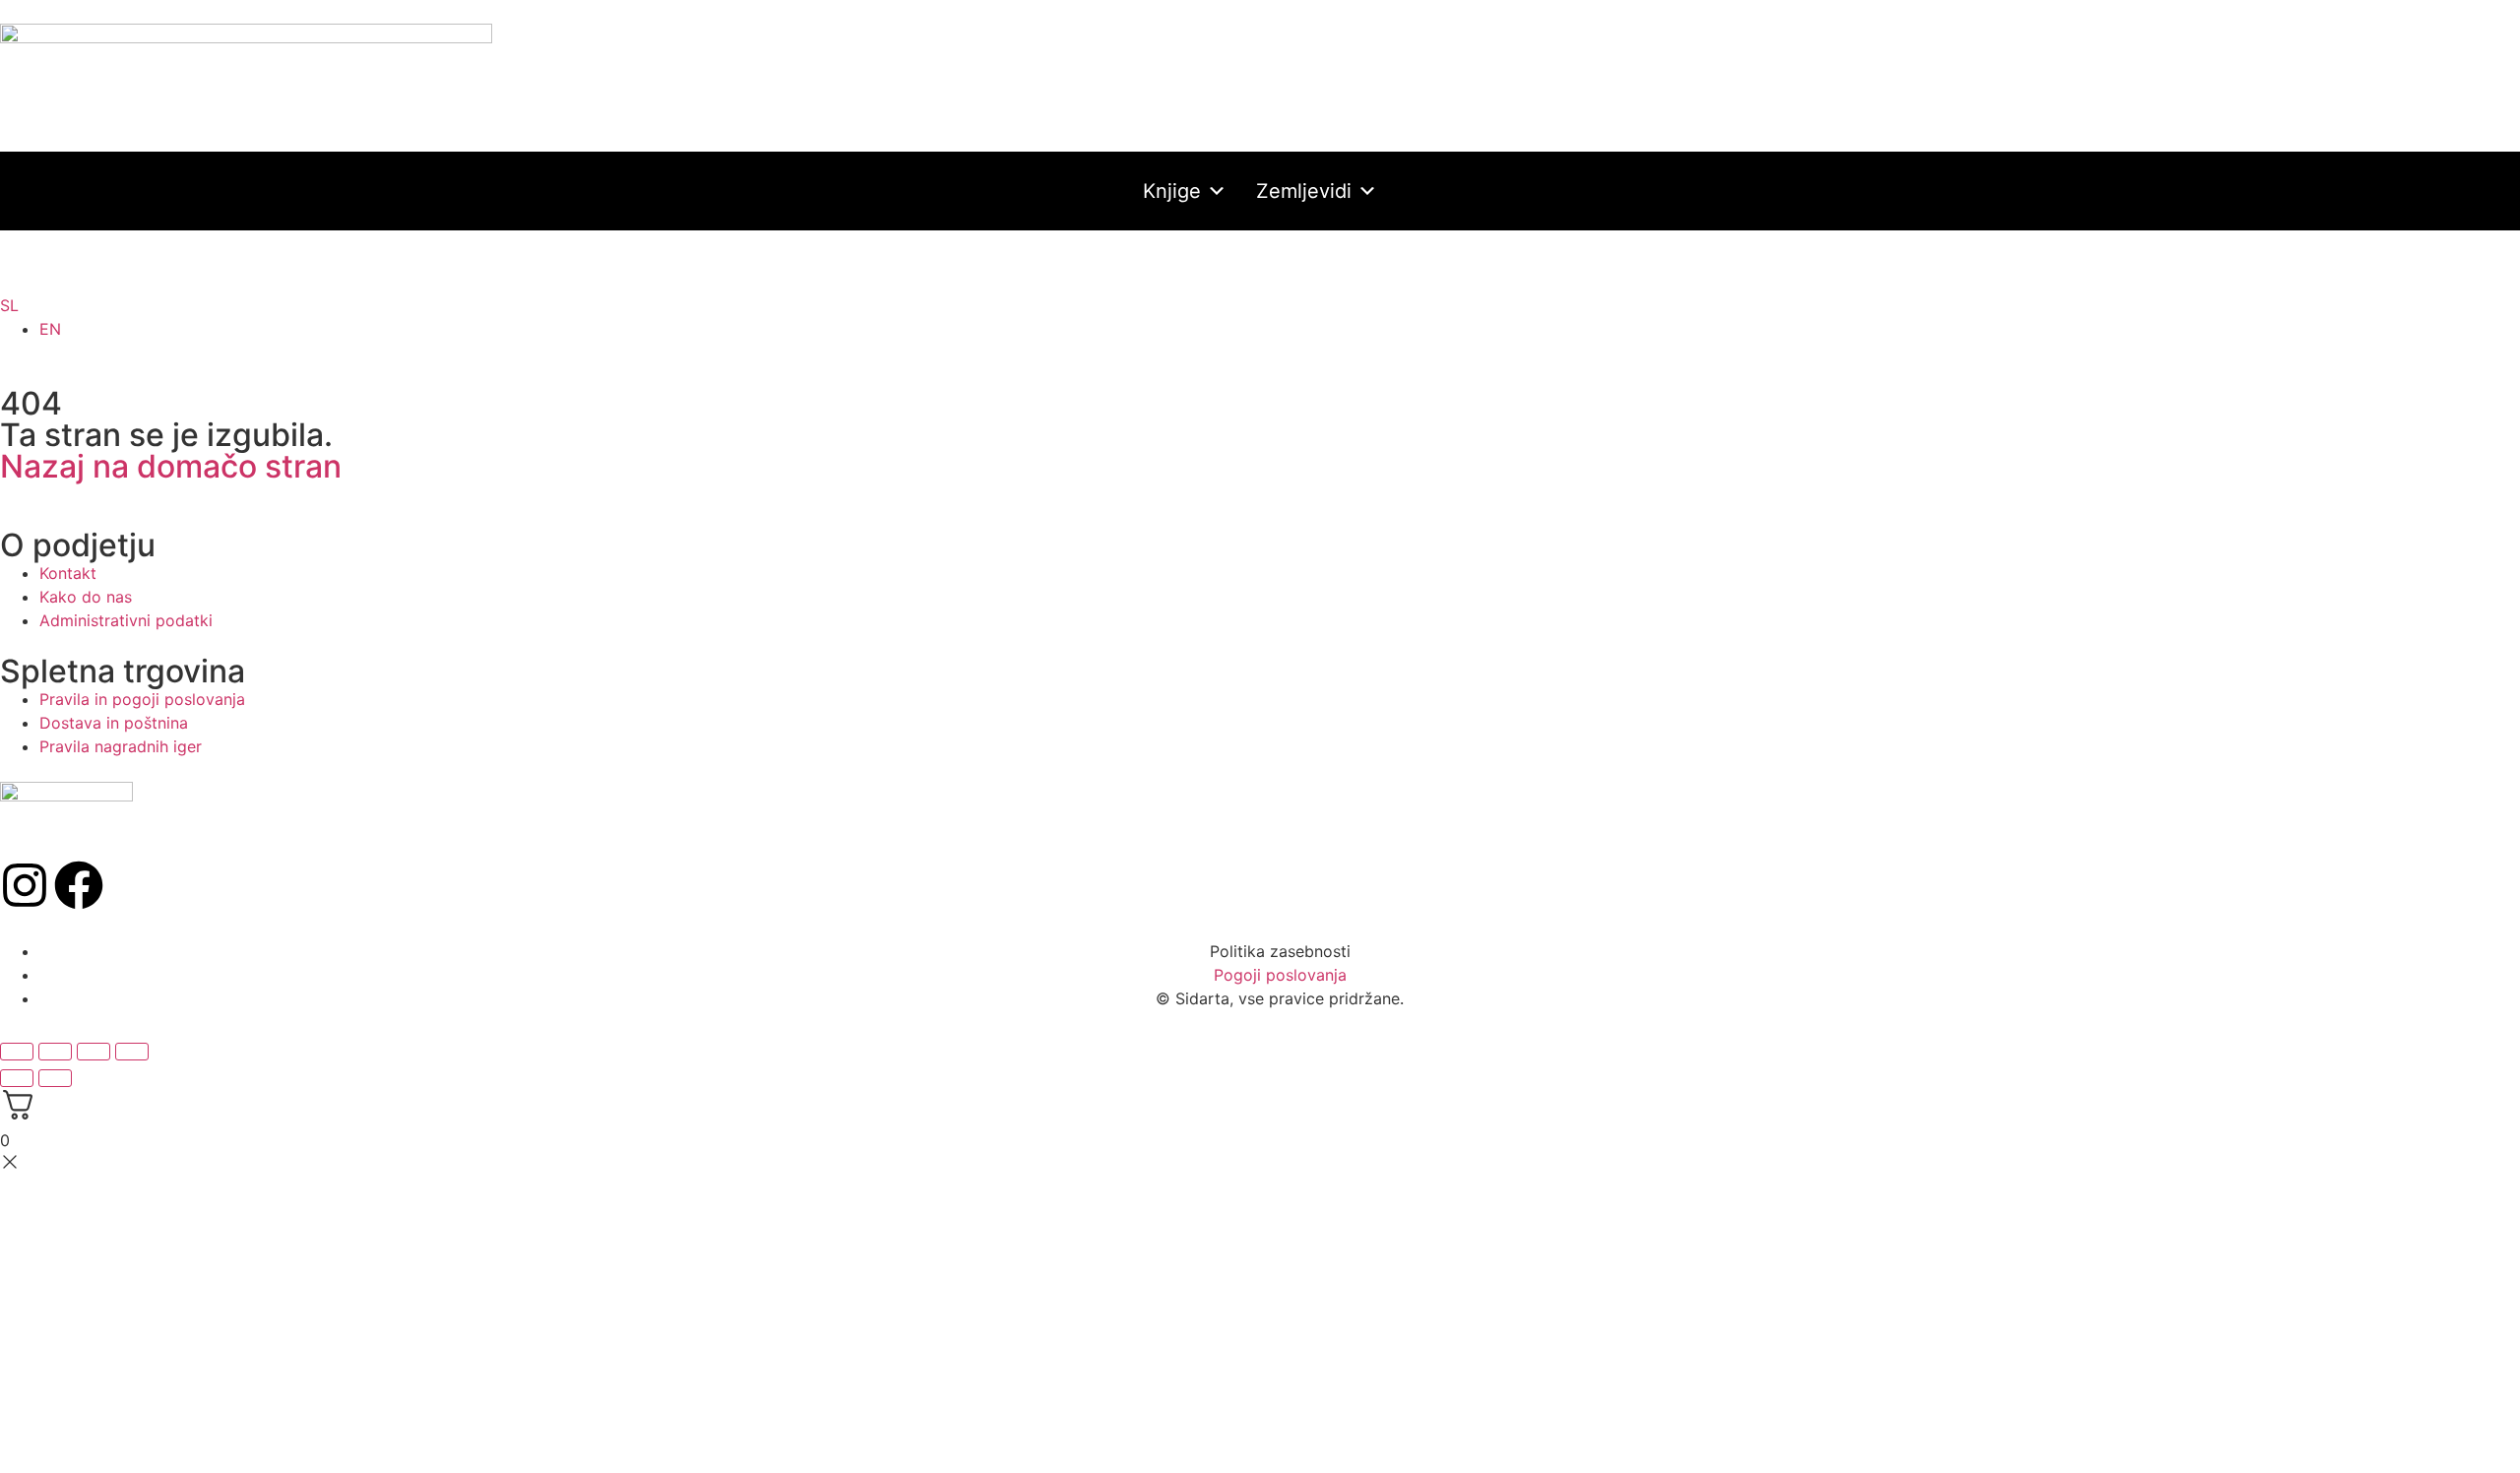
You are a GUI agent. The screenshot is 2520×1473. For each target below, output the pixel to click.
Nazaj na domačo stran (171, 466)
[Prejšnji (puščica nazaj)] (17, 1078)
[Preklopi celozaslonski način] (55, 1052)
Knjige (1172, 191)
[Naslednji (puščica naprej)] (55, 1078)
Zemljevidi (1304, 191)
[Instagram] (25, 885)
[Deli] (94, 1052)
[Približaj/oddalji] (17, 1052)
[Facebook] (79, 885)
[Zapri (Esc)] (132, 1052)
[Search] (1245, 274)
